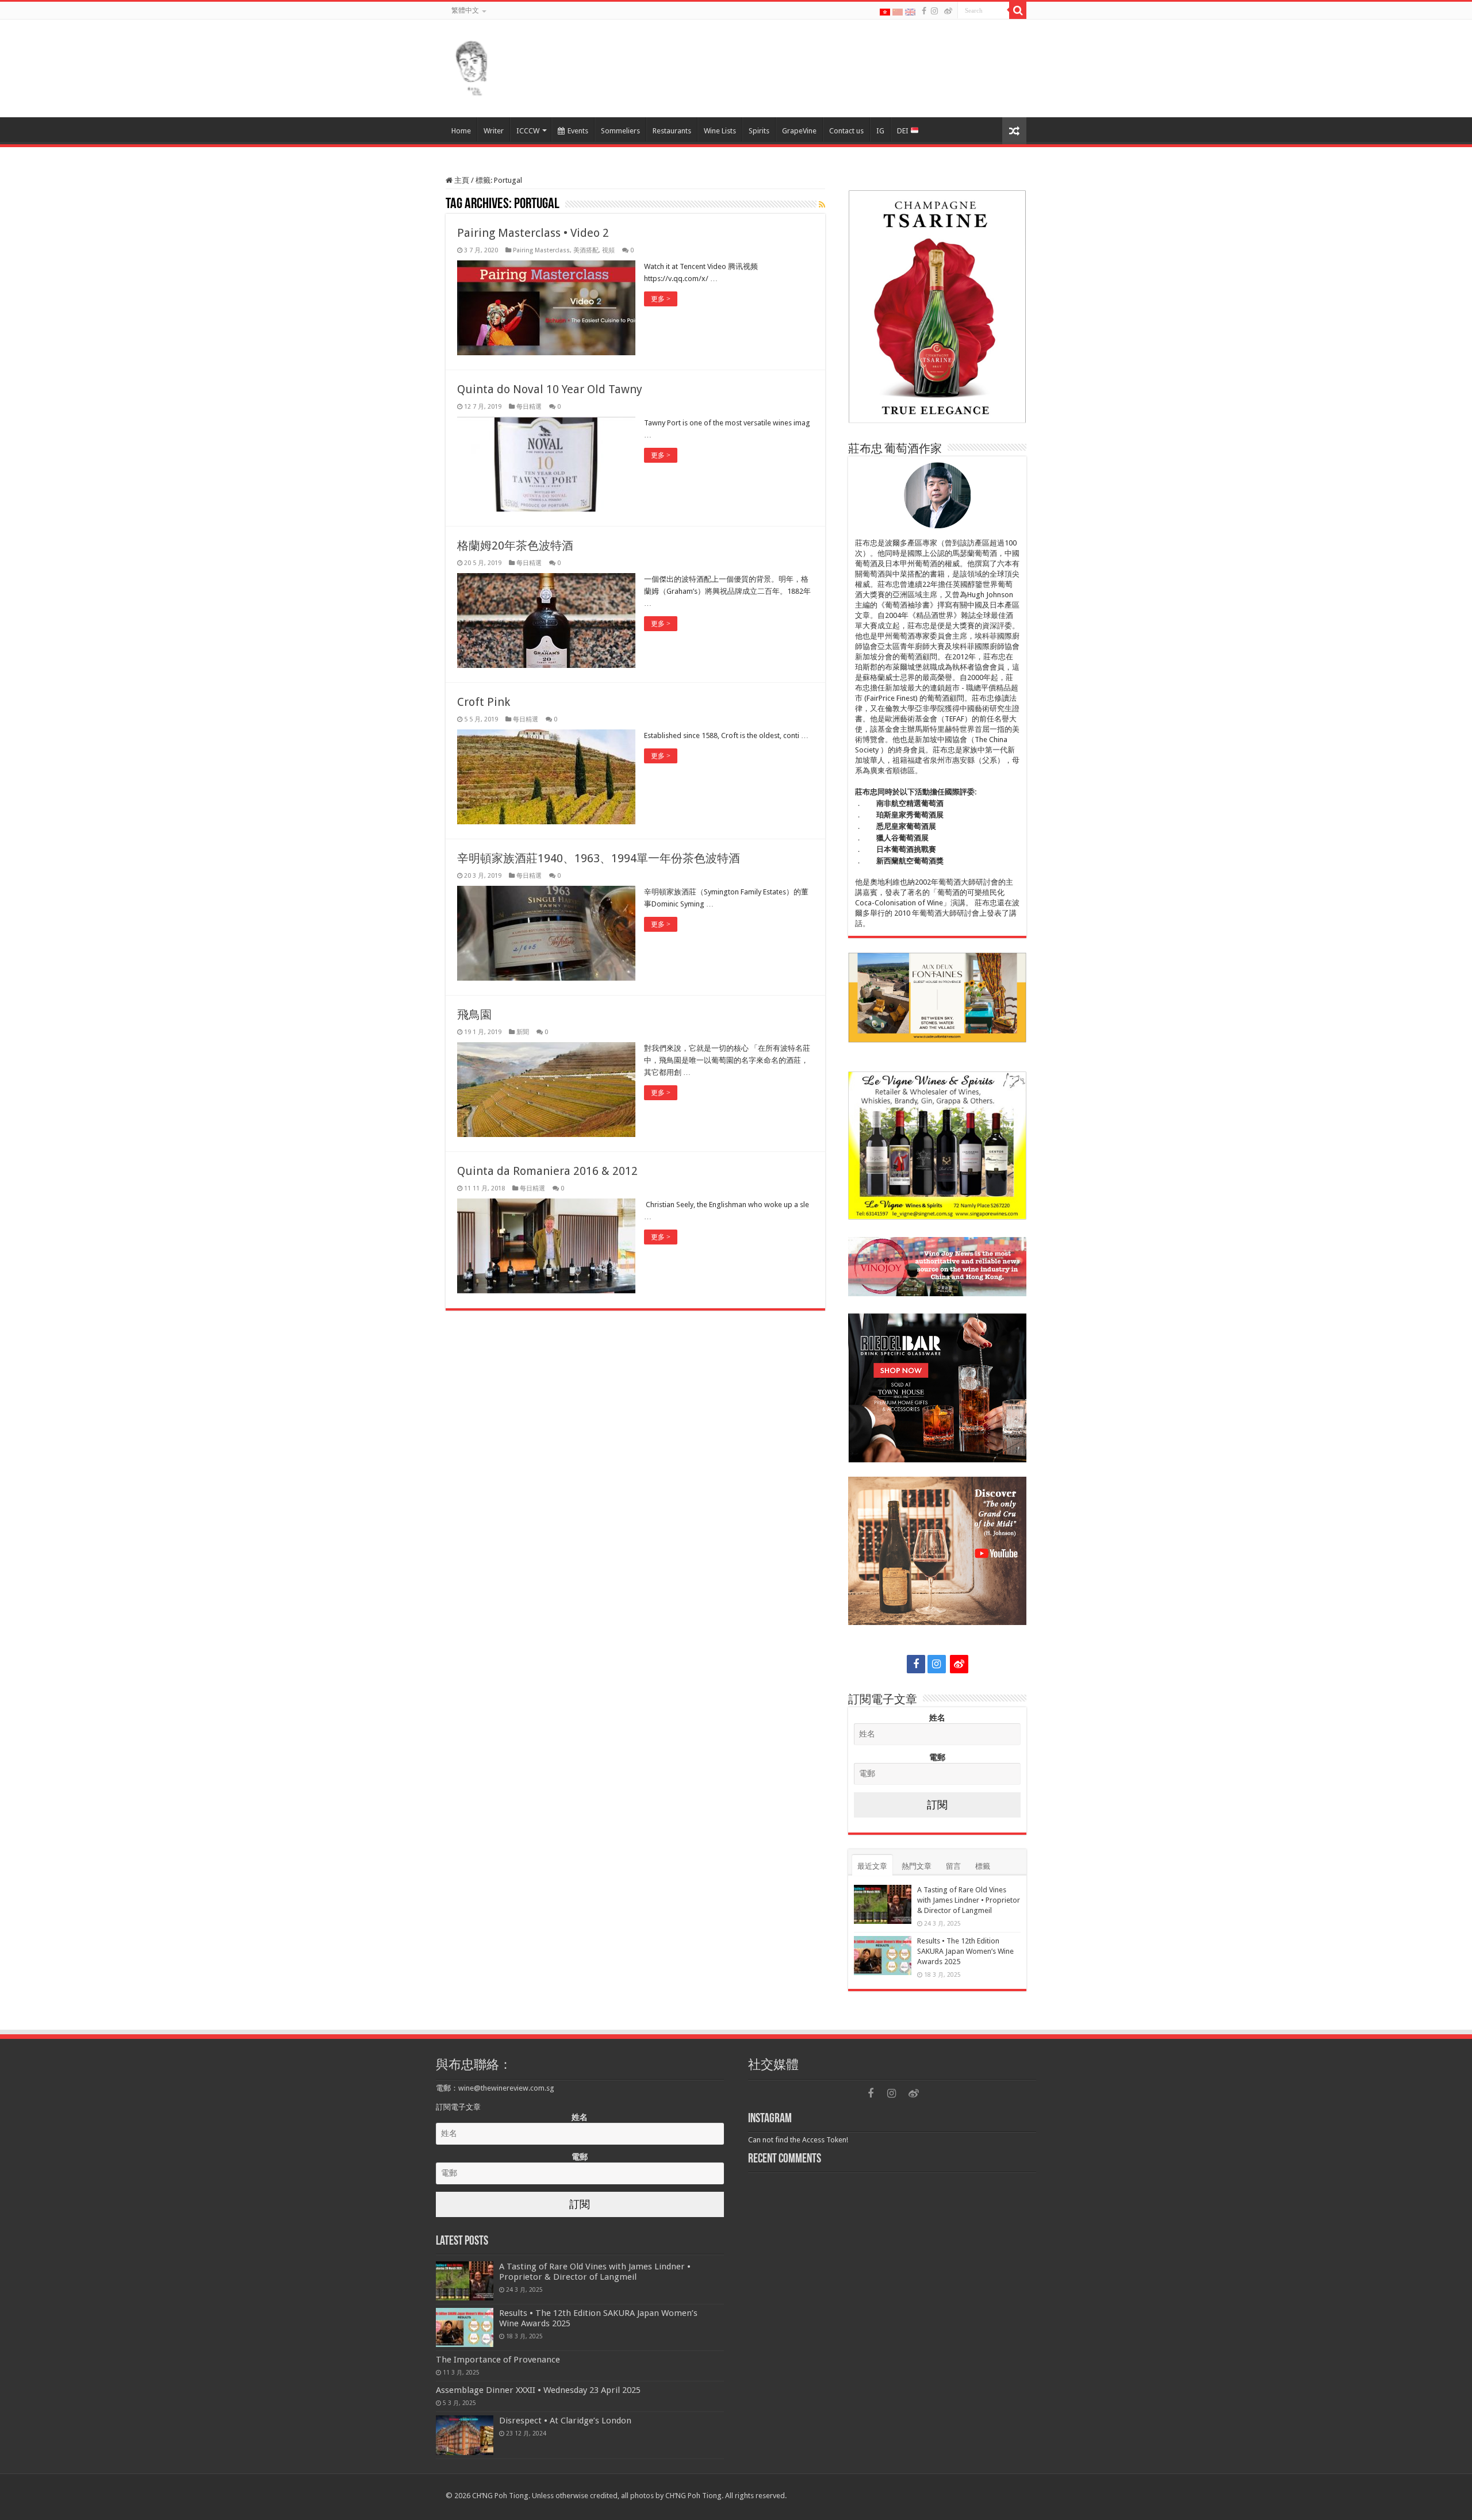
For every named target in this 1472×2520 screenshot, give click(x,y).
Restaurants (672, 131)
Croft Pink (484, 702)
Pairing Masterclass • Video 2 (533, 233)
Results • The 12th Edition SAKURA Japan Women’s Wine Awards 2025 (965, 1951)
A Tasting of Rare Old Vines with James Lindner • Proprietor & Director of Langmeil (969, 1900)
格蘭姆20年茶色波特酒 (515, 546)
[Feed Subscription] (822, 205)
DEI (904, 131)
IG (880, 131)
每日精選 (529, 407)
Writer (494, 131)
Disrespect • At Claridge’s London (565, 2421)
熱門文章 (917, 1866)
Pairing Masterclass (541, 250)
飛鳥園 (474, 1015)
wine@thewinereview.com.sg (506, 2088)
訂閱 (937, 1805)
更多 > (661, 299)
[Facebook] (924, 11)
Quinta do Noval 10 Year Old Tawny (550, 389)
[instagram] (934, 11)
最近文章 (872, 1866)
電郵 (937, 1757)
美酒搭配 (586, 250)
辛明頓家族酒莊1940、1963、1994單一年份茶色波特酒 (599, 858)
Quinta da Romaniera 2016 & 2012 (547, 1171)
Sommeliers (620, 131)
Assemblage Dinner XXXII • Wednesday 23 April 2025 (538, 2390)
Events (578, 131)
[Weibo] (948, 11)
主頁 (461, 180)
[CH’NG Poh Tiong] (471, 66)
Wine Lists (720, 131)
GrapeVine (799, 131)
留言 (953, 1866)
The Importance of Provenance (498, 2360)
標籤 (983, 1866)
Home (461, 131)
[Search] (1018, 10)
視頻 (608, 250)
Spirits (759, 131)
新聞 (523, 1032)
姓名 (937, 1718)
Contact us (846, 131)
